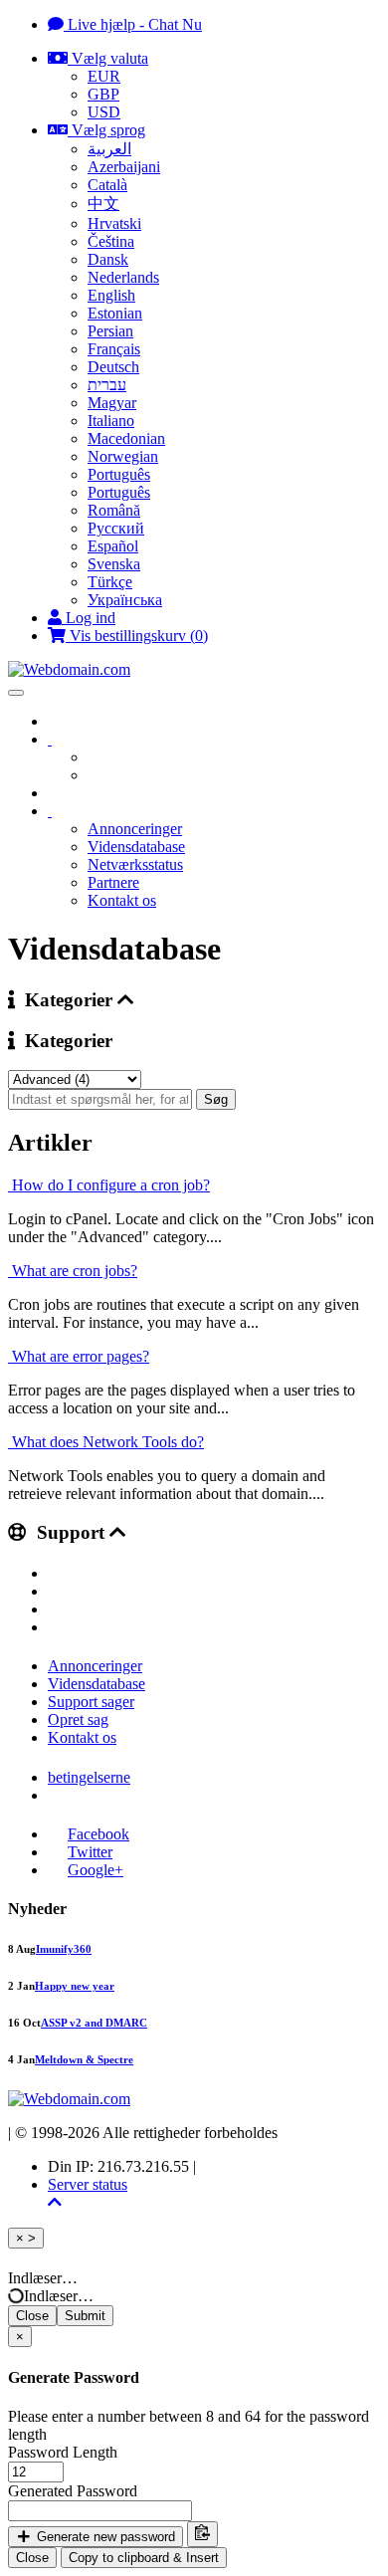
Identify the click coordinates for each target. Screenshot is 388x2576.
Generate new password (104, 2537)
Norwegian (123, 456)
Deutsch (113, 367)
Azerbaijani (124, 167)
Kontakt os (122, 900)
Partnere (113, 882)
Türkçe (110, 582)
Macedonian (126, 438)
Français (114, 349)
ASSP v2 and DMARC (94, 2023)
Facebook (98, 1834)
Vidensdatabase (136, 847)
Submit (85, 2316)
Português (119, 474)
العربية (109, 149)
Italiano (111, 421)
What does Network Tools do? (106, 1442)
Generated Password (73, 2491)
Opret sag (78, 1719)
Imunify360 (64, 1949)
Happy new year (75, 1986)
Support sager (91, 1702)
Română (114, 510)
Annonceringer (135, 829)
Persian (110, 331)
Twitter (90, 1852)
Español (113, 546)
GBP (103, 94)
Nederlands (123, 277)
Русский (116, 528)
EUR (104, 76)
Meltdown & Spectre (84, 2059)
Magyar (112, 403)
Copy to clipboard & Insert (144, 2558)
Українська (125, 600)
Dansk (108, 259)
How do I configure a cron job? (109, 1185)
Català (107, 185)
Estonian (115, 313)
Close (32, 2316)
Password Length (63, 2452)
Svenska (114, 564)
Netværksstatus (135, 864)
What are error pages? (79, 1356)
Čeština (111, 241)
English (111, 295)
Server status (88, 2184)
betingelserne (89, 1777)
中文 (103, 204)
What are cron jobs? (73, 1271)
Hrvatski (114, 223)
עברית (107, 385)
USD (104, 112)
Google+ (96, 1870)
